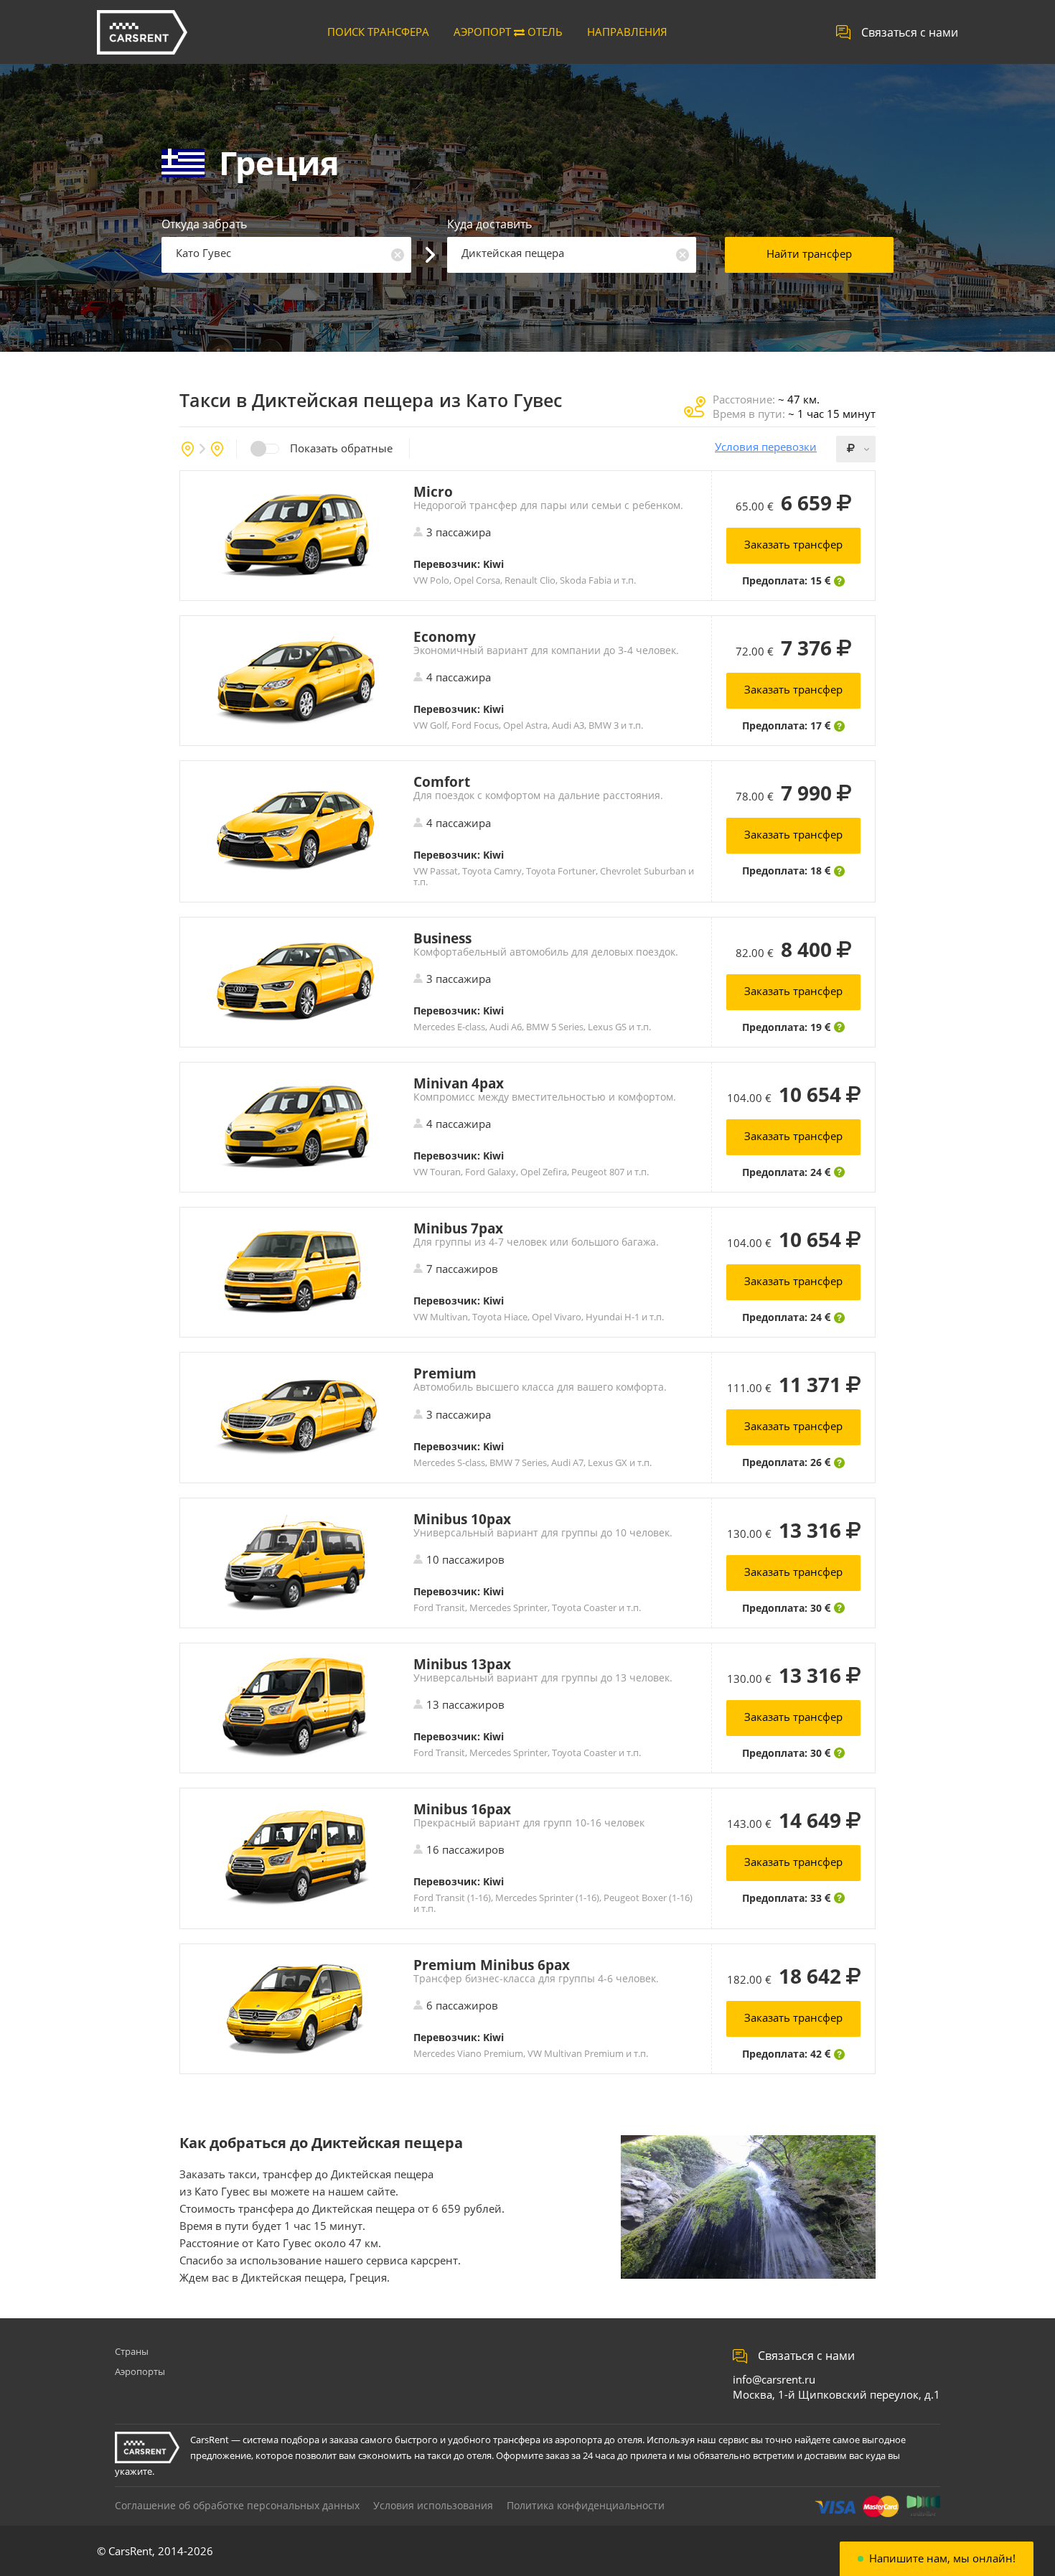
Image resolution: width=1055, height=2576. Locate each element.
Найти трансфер (809, 253)
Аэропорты (140, 2371)
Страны (132, 2351)
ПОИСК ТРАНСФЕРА (378, 32)
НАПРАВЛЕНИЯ (627, 32)
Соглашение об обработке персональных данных (237, 2505)
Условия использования (433, 2505)
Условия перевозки (766, 447)
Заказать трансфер (793, 544)
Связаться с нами (910, 32)
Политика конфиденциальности (586, 2505)
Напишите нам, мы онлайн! (942, 2558)
